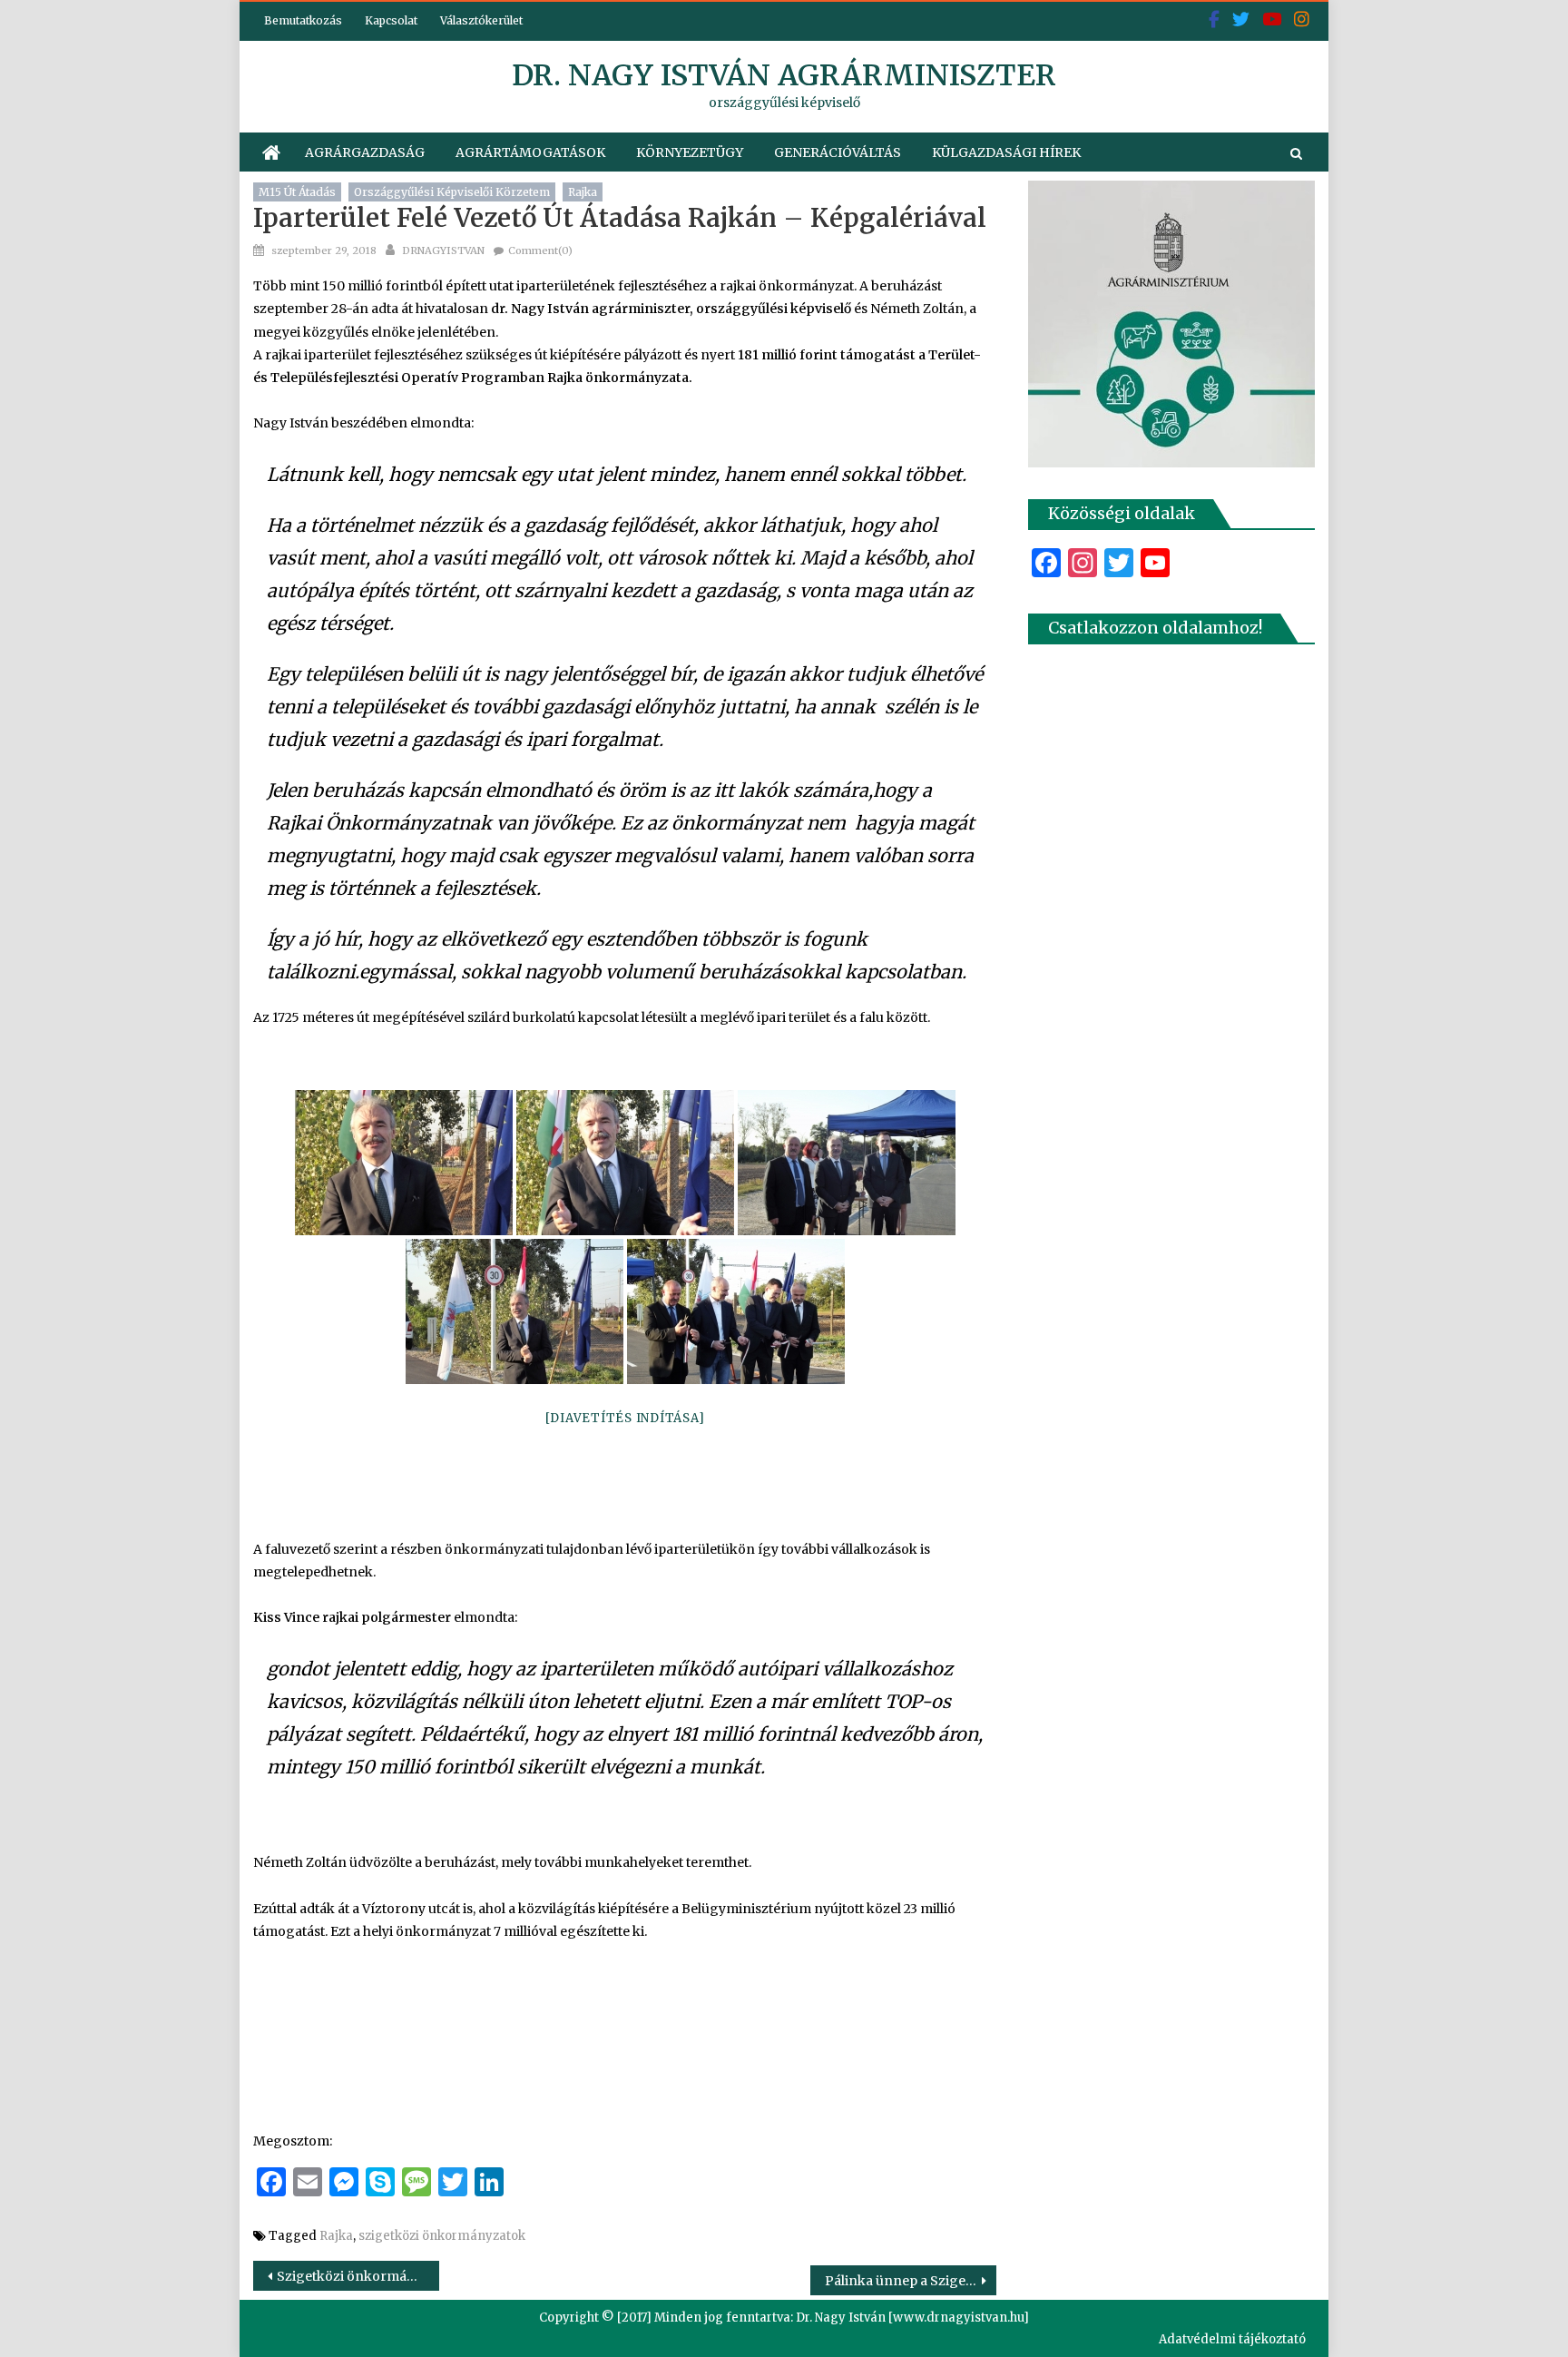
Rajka (583, 192)
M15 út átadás (297, 192)
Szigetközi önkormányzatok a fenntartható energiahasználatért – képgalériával (358, 2276)
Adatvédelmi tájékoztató (1232, 2339)
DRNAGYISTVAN (443, 250)
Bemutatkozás (303, 20)
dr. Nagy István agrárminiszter (784, 75)
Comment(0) (540, 250)
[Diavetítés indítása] (625, 1418)
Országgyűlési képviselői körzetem (452, 192)
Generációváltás (838, 152)
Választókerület (481, 20)
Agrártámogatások (530, 152)
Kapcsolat (391, 20)
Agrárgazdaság (365, 152)
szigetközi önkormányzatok (442, 2236)
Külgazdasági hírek (1006, 152)
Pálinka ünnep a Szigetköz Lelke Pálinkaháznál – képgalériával (911, 2281)
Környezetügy (690, 152)
